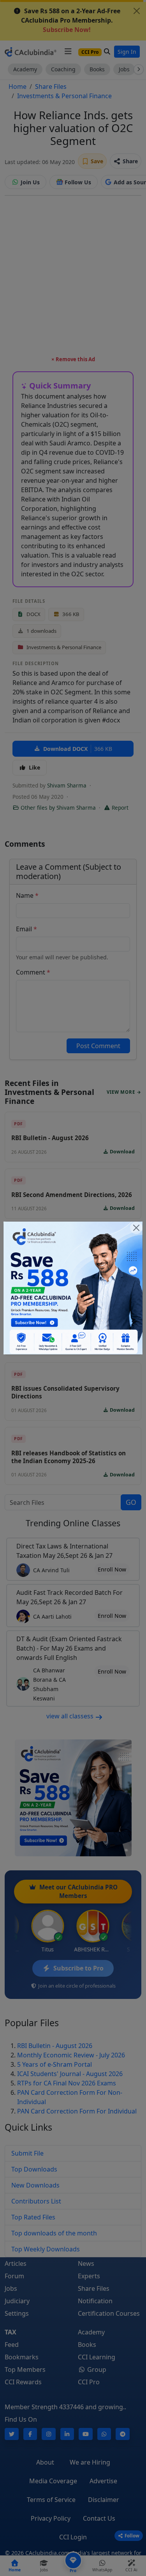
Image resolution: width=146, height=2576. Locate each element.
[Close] (136, 1228)
